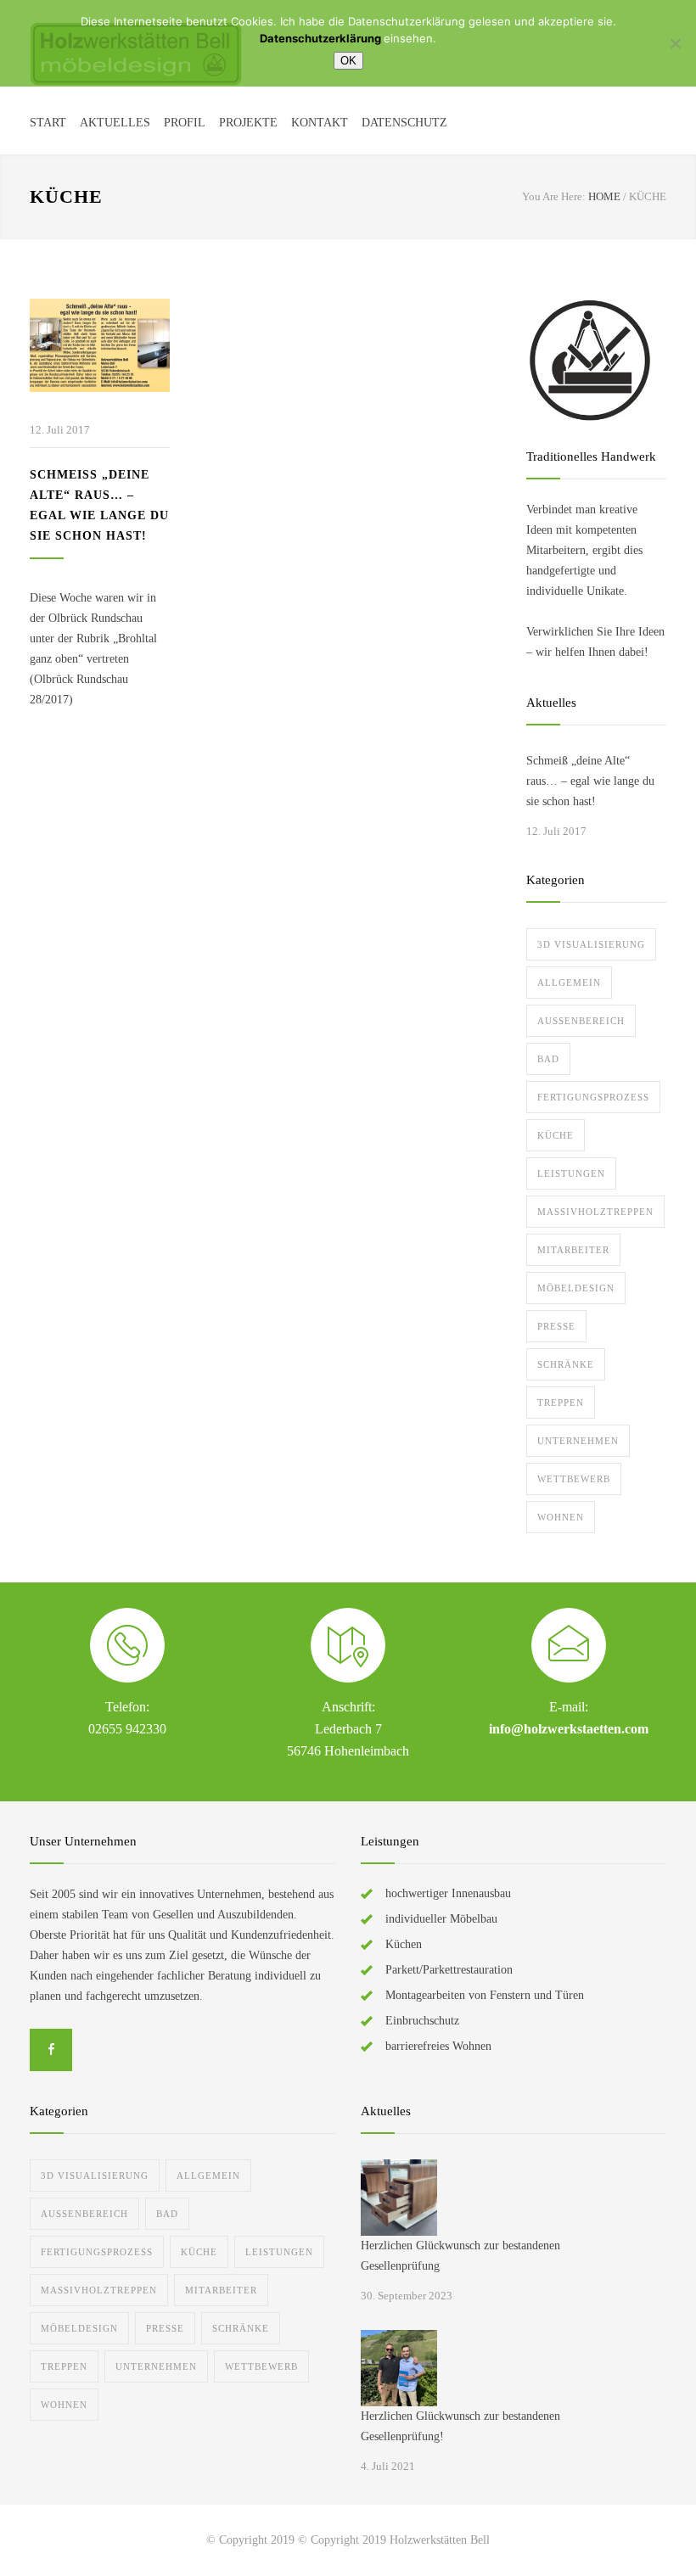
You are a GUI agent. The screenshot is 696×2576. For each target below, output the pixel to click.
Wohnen (561, 1517)
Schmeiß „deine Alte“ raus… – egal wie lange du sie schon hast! (590, 781)
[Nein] (675, 43)
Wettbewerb (574, 1479)
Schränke (566, 1364)
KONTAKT (320, 123)
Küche (556, 1135)
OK (348, 61)
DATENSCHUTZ (404, 123)
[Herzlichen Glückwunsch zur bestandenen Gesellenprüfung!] (399, 2368)
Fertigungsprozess (593, 1097)
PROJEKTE (248, 123)
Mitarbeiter (573, 1250)
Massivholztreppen (595, 1212)
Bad (548, 1059)
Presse (556, 1326)
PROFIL (185, 123)
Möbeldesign (576, 1288)
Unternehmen (578, 1441)
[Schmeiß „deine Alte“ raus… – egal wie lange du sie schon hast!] (100, 345)
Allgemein (569, 983)
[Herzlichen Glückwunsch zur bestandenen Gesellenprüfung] (399, 2198)
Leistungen (571, 1173)
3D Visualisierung (591, 944)
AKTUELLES (115, 123)
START (48, 123)
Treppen (561, 1403)
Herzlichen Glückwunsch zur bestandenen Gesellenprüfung (460, 2256)
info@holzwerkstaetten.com (569, 1729)
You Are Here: (554, 196)
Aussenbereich (581, 1021)
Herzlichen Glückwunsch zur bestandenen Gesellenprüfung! (460, 2426)
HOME (604, 196)
